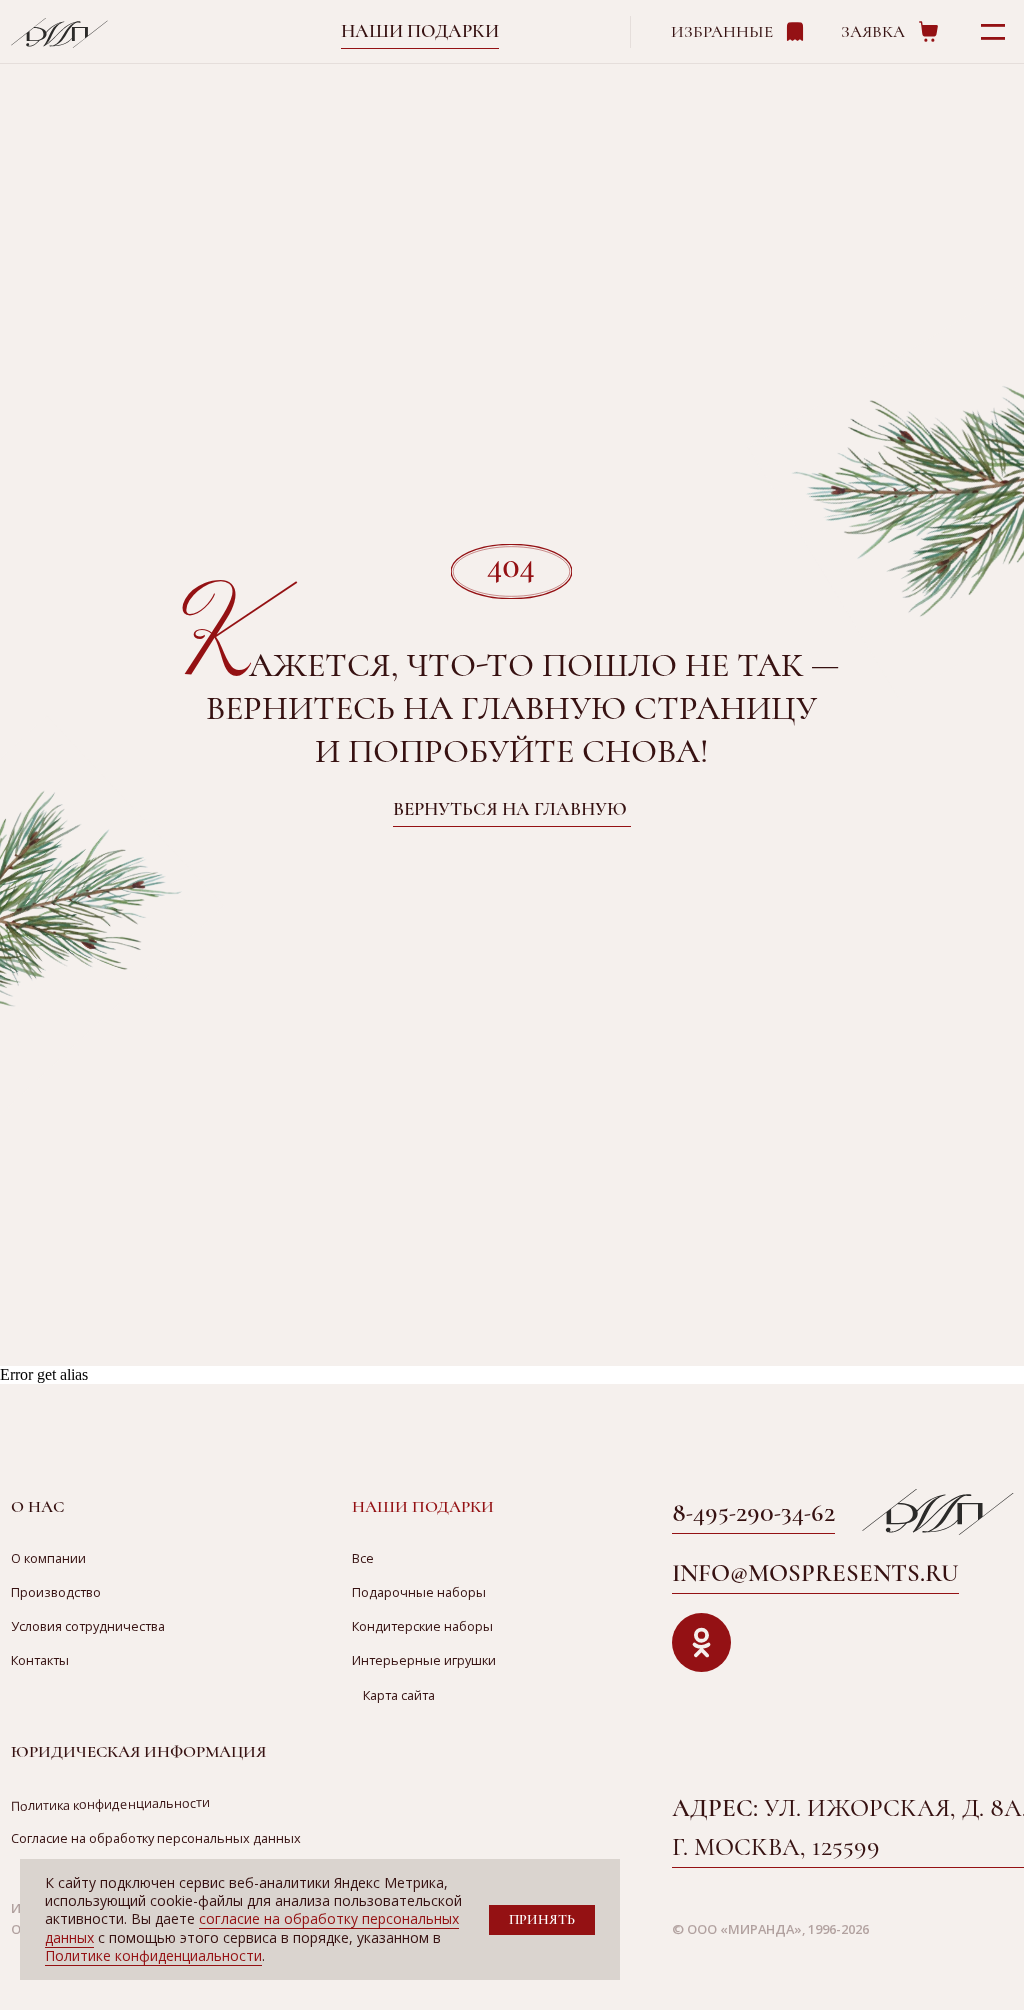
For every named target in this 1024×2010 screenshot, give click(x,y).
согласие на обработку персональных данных (252, 1927)
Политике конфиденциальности (153, 1955)
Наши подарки (420, 31)
